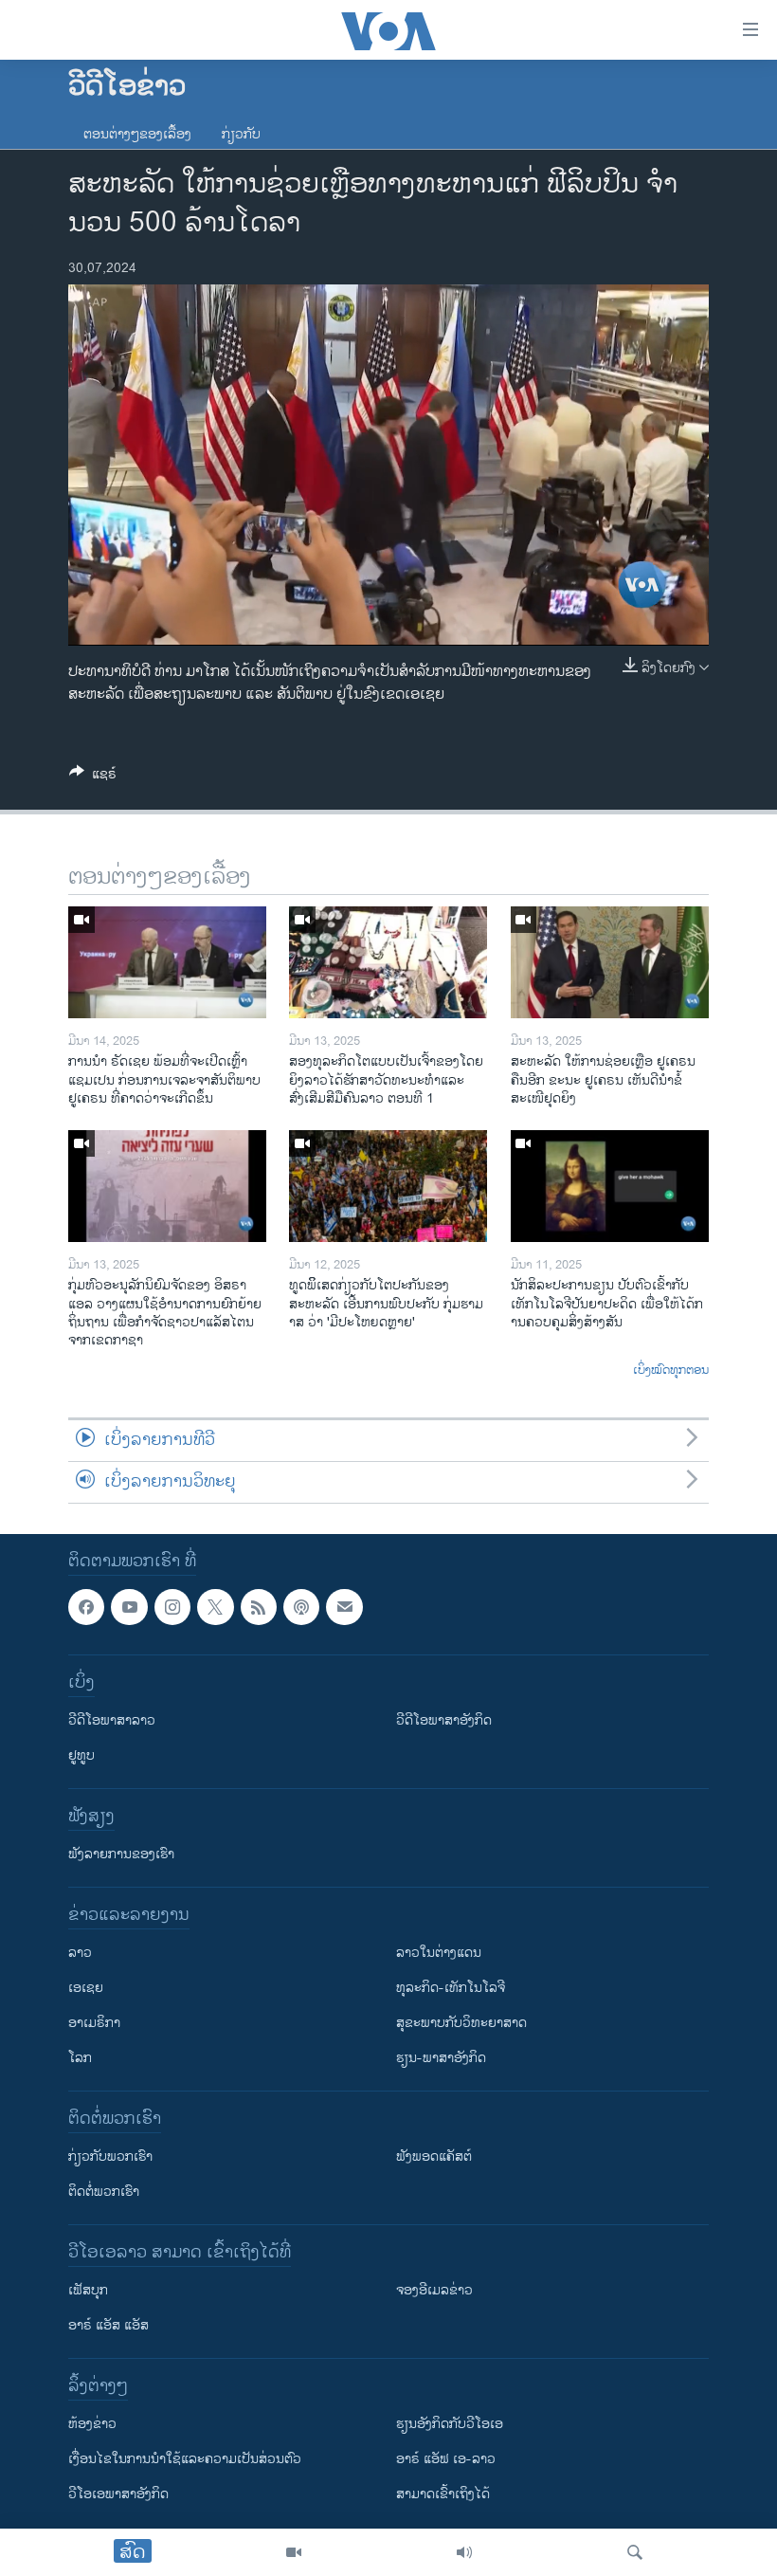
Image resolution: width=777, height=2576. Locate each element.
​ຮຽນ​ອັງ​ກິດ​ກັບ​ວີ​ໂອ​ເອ (450, 2425)
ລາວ (80, 1954)
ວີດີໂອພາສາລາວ (112, 1721)
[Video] (294, 2552)
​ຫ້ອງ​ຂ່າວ (92, 2425)
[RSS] (259, 1607)
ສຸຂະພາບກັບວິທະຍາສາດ (461, 2024)
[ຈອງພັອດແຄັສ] (344, 1607)
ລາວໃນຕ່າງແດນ (439, 1954)
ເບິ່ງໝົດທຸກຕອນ (671, 1371)
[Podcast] (301, 1607)
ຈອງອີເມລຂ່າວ (434, 2291)
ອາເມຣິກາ (94, 2024)
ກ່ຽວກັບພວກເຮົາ (110, 2157)
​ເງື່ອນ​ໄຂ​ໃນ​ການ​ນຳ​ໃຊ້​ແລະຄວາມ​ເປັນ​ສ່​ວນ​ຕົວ (185, 2460)
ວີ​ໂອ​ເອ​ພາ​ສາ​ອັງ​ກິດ (118, 2495)
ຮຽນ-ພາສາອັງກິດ (441, 2059)
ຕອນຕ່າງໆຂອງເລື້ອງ (137, 134)
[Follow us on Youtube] (129, 1607)
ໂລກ (80, 2059)
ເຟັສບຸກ (88, 2291)
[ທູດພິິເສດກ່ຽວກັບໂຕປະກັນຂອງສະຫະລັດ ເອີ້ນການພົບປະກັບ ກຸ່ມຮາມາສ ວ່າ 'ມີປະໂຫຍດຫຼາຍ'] (388, 1186)
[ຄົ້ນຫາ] (635, 2552)
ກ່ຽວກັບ (241, 134)
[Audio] (464, 2552)
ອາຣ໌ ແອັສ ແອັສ (108, 2326)
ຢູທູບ (81, 1756)
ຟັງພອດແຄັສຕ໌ (434, 2157)
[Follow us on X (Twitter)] (215, 1607)
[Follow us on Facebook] (86, 1607)
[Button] (93, 777)
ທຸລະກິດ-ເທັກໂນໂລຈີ (451, 1989)
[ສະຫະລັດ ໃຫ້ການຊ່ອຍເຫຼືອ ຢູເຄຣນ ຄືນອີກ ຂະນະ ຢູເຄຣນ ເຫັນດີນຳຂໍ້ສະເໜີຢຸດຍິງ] (610, 962)
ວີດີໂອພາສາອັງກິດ (444, 1721)
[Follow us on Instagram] (172, 1607)
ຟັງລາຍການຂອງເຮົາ (121, 1855)
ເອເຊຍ (86, 1989)
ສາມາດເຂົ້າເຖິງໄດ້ (443, 2495)
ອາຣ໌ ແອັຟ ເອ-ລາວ (446, 2460)
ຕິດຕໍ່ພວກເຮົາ (104, 2192)
